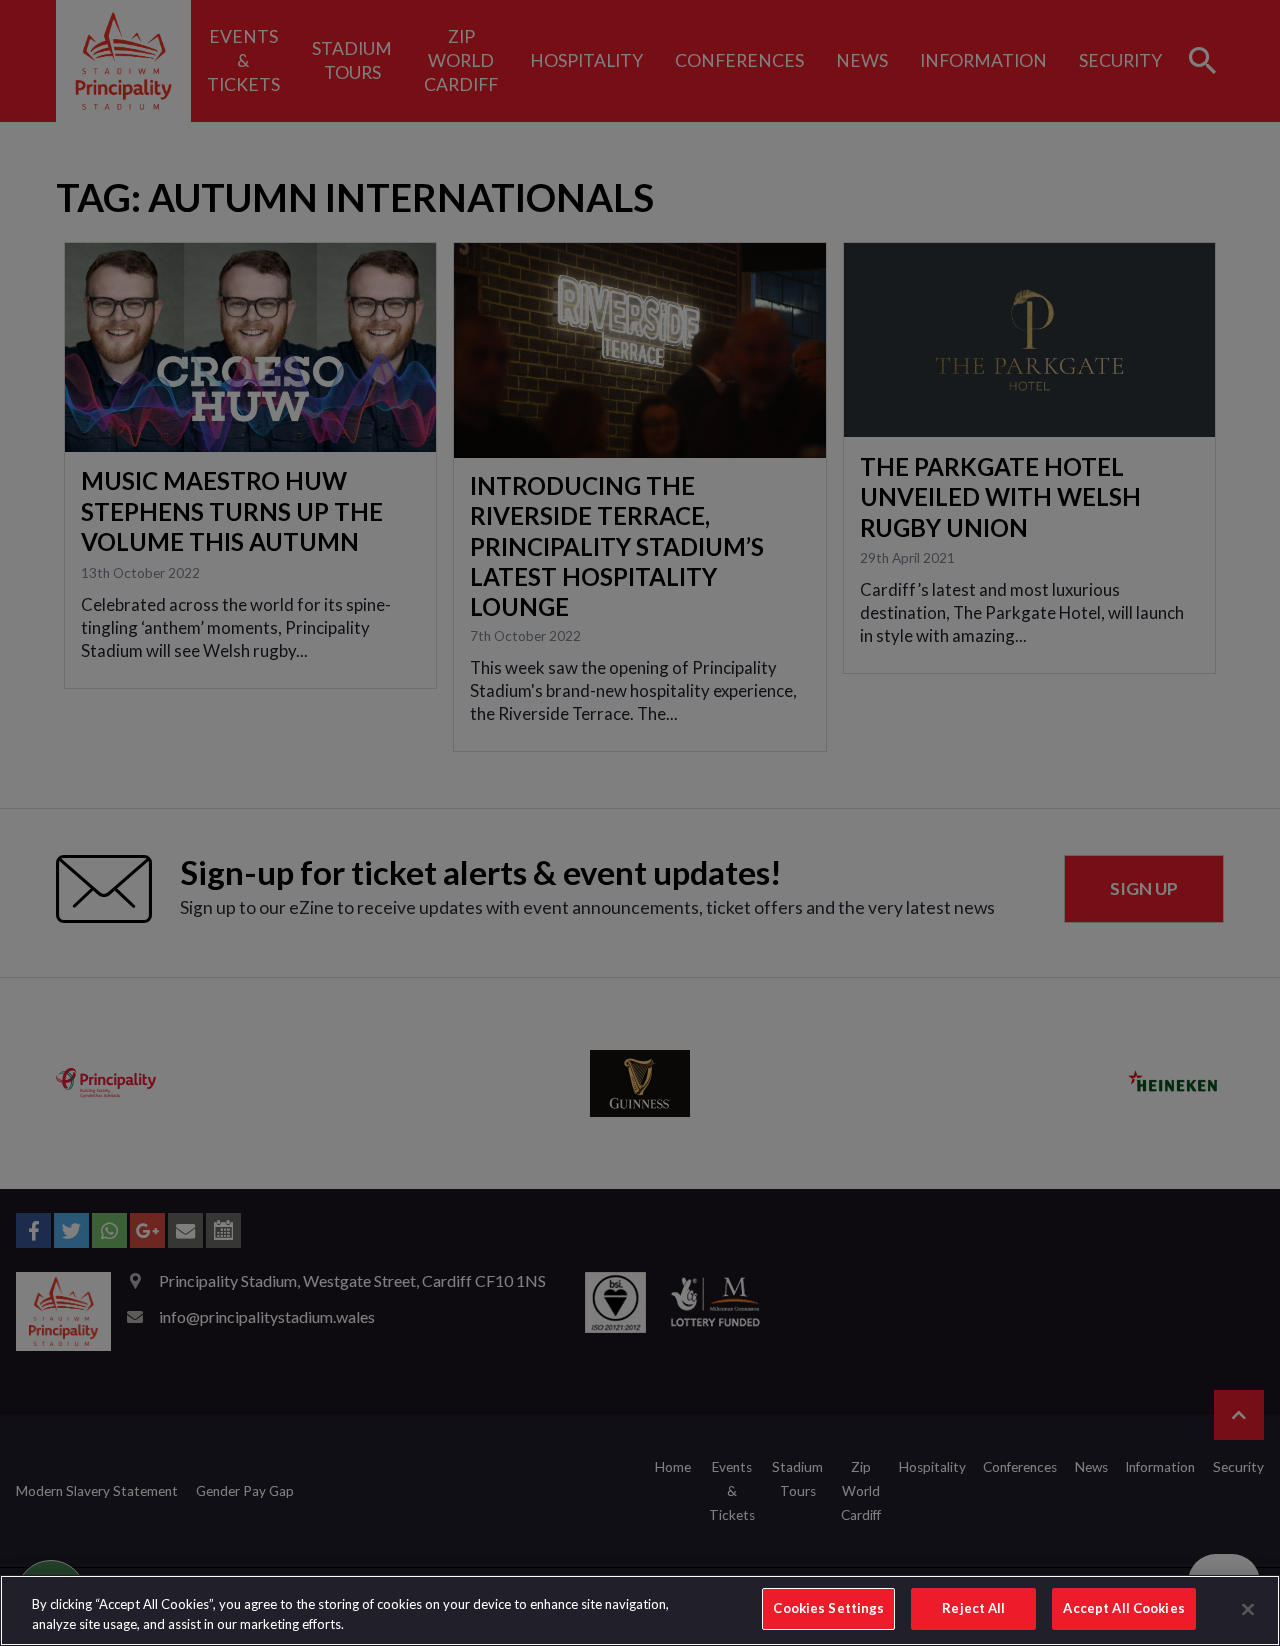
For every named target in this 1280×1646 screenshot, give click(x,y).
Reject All (973, 1608)
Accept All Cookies (1123, 1608)
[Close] (1248, 1609)
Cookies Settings (828, 1608)
